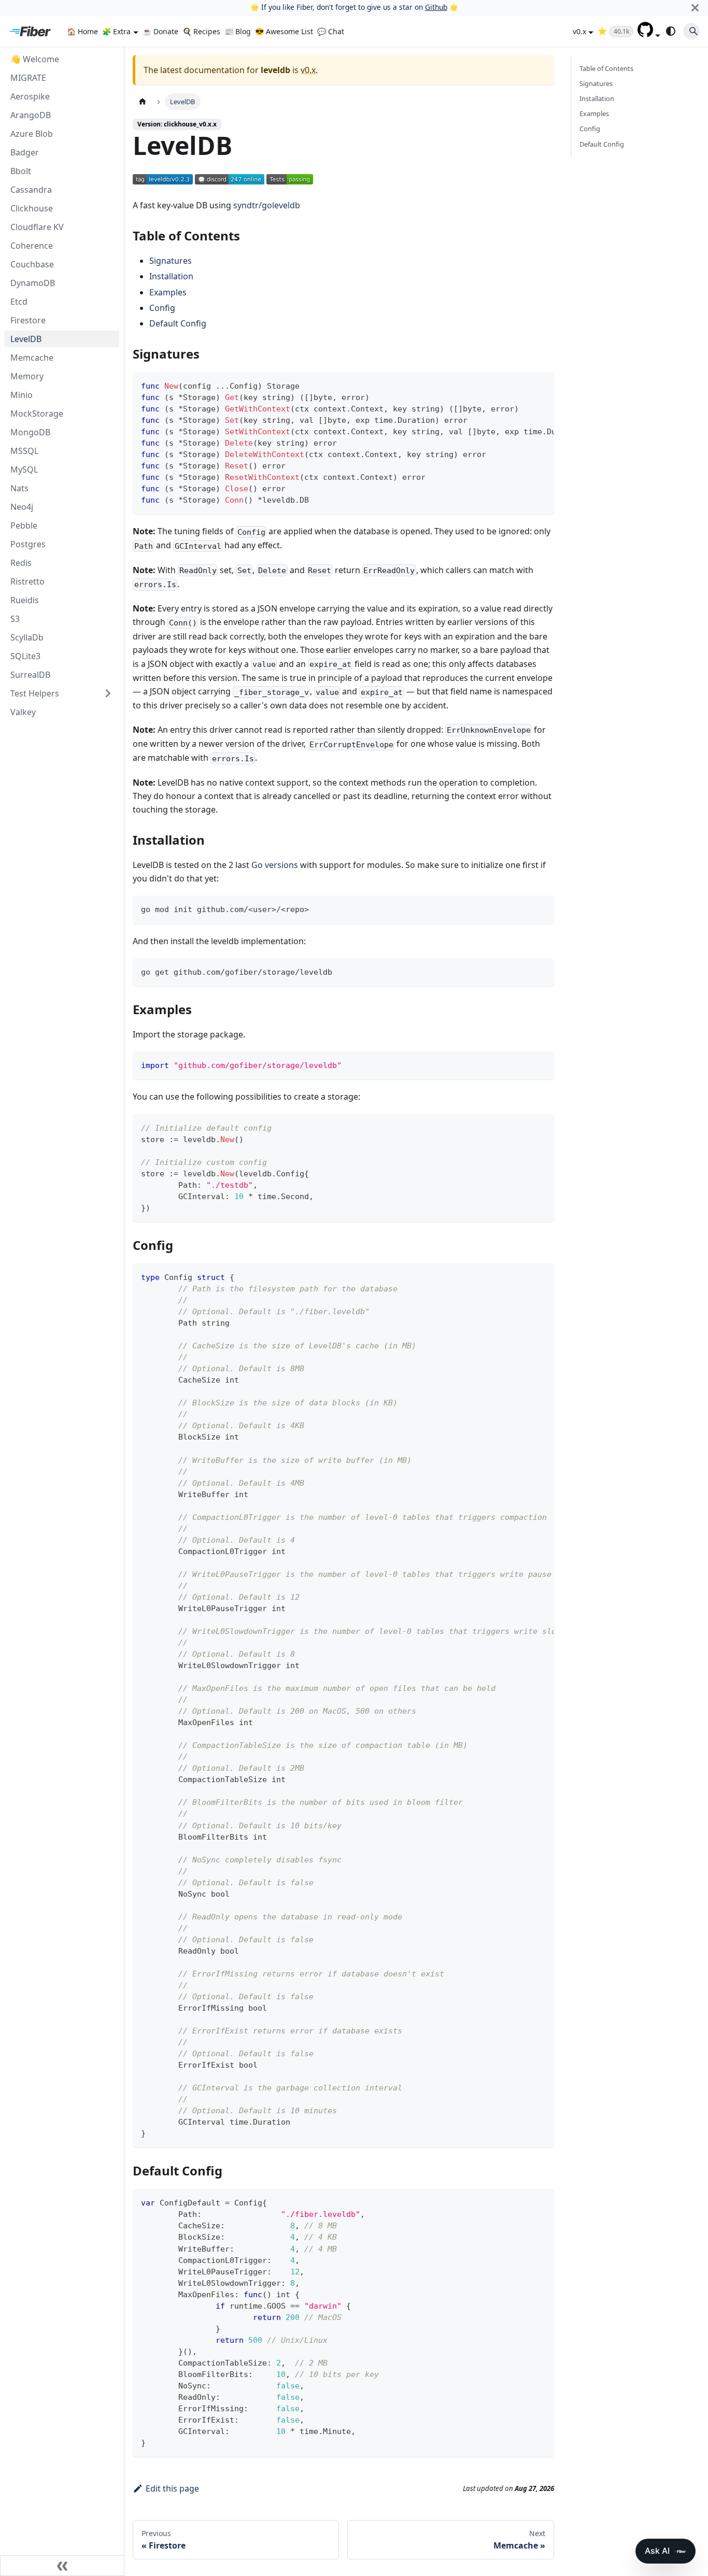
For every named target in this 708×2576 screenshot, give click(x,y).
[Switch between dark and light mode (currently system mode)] (671, 31)
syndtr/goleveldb (267, 205)
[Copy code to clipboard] (541, 385)
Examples (168, 292)
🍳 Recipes (201, 31)
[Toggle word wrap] (522, 385)
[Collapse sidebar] (62, 2566)
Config (162, 308)
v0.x (308, 70)
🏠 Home (82, 31)
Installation (171, 276)
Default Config (178, 323)
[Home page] (143, 101)
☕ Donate (160, 31)
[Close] (695, 8)
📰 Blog (238, 31)
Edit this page (172, 2488)
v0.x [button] (579, 31)
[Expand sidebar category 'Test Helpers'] (108, 693)
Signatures (171, 261)
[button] (649, 34)
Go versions (275, 865)
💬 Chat (331, 31)
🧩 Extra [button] (116, 31)
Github (436, 7)
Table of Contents (606, 68)
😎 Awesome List (284, 31)
